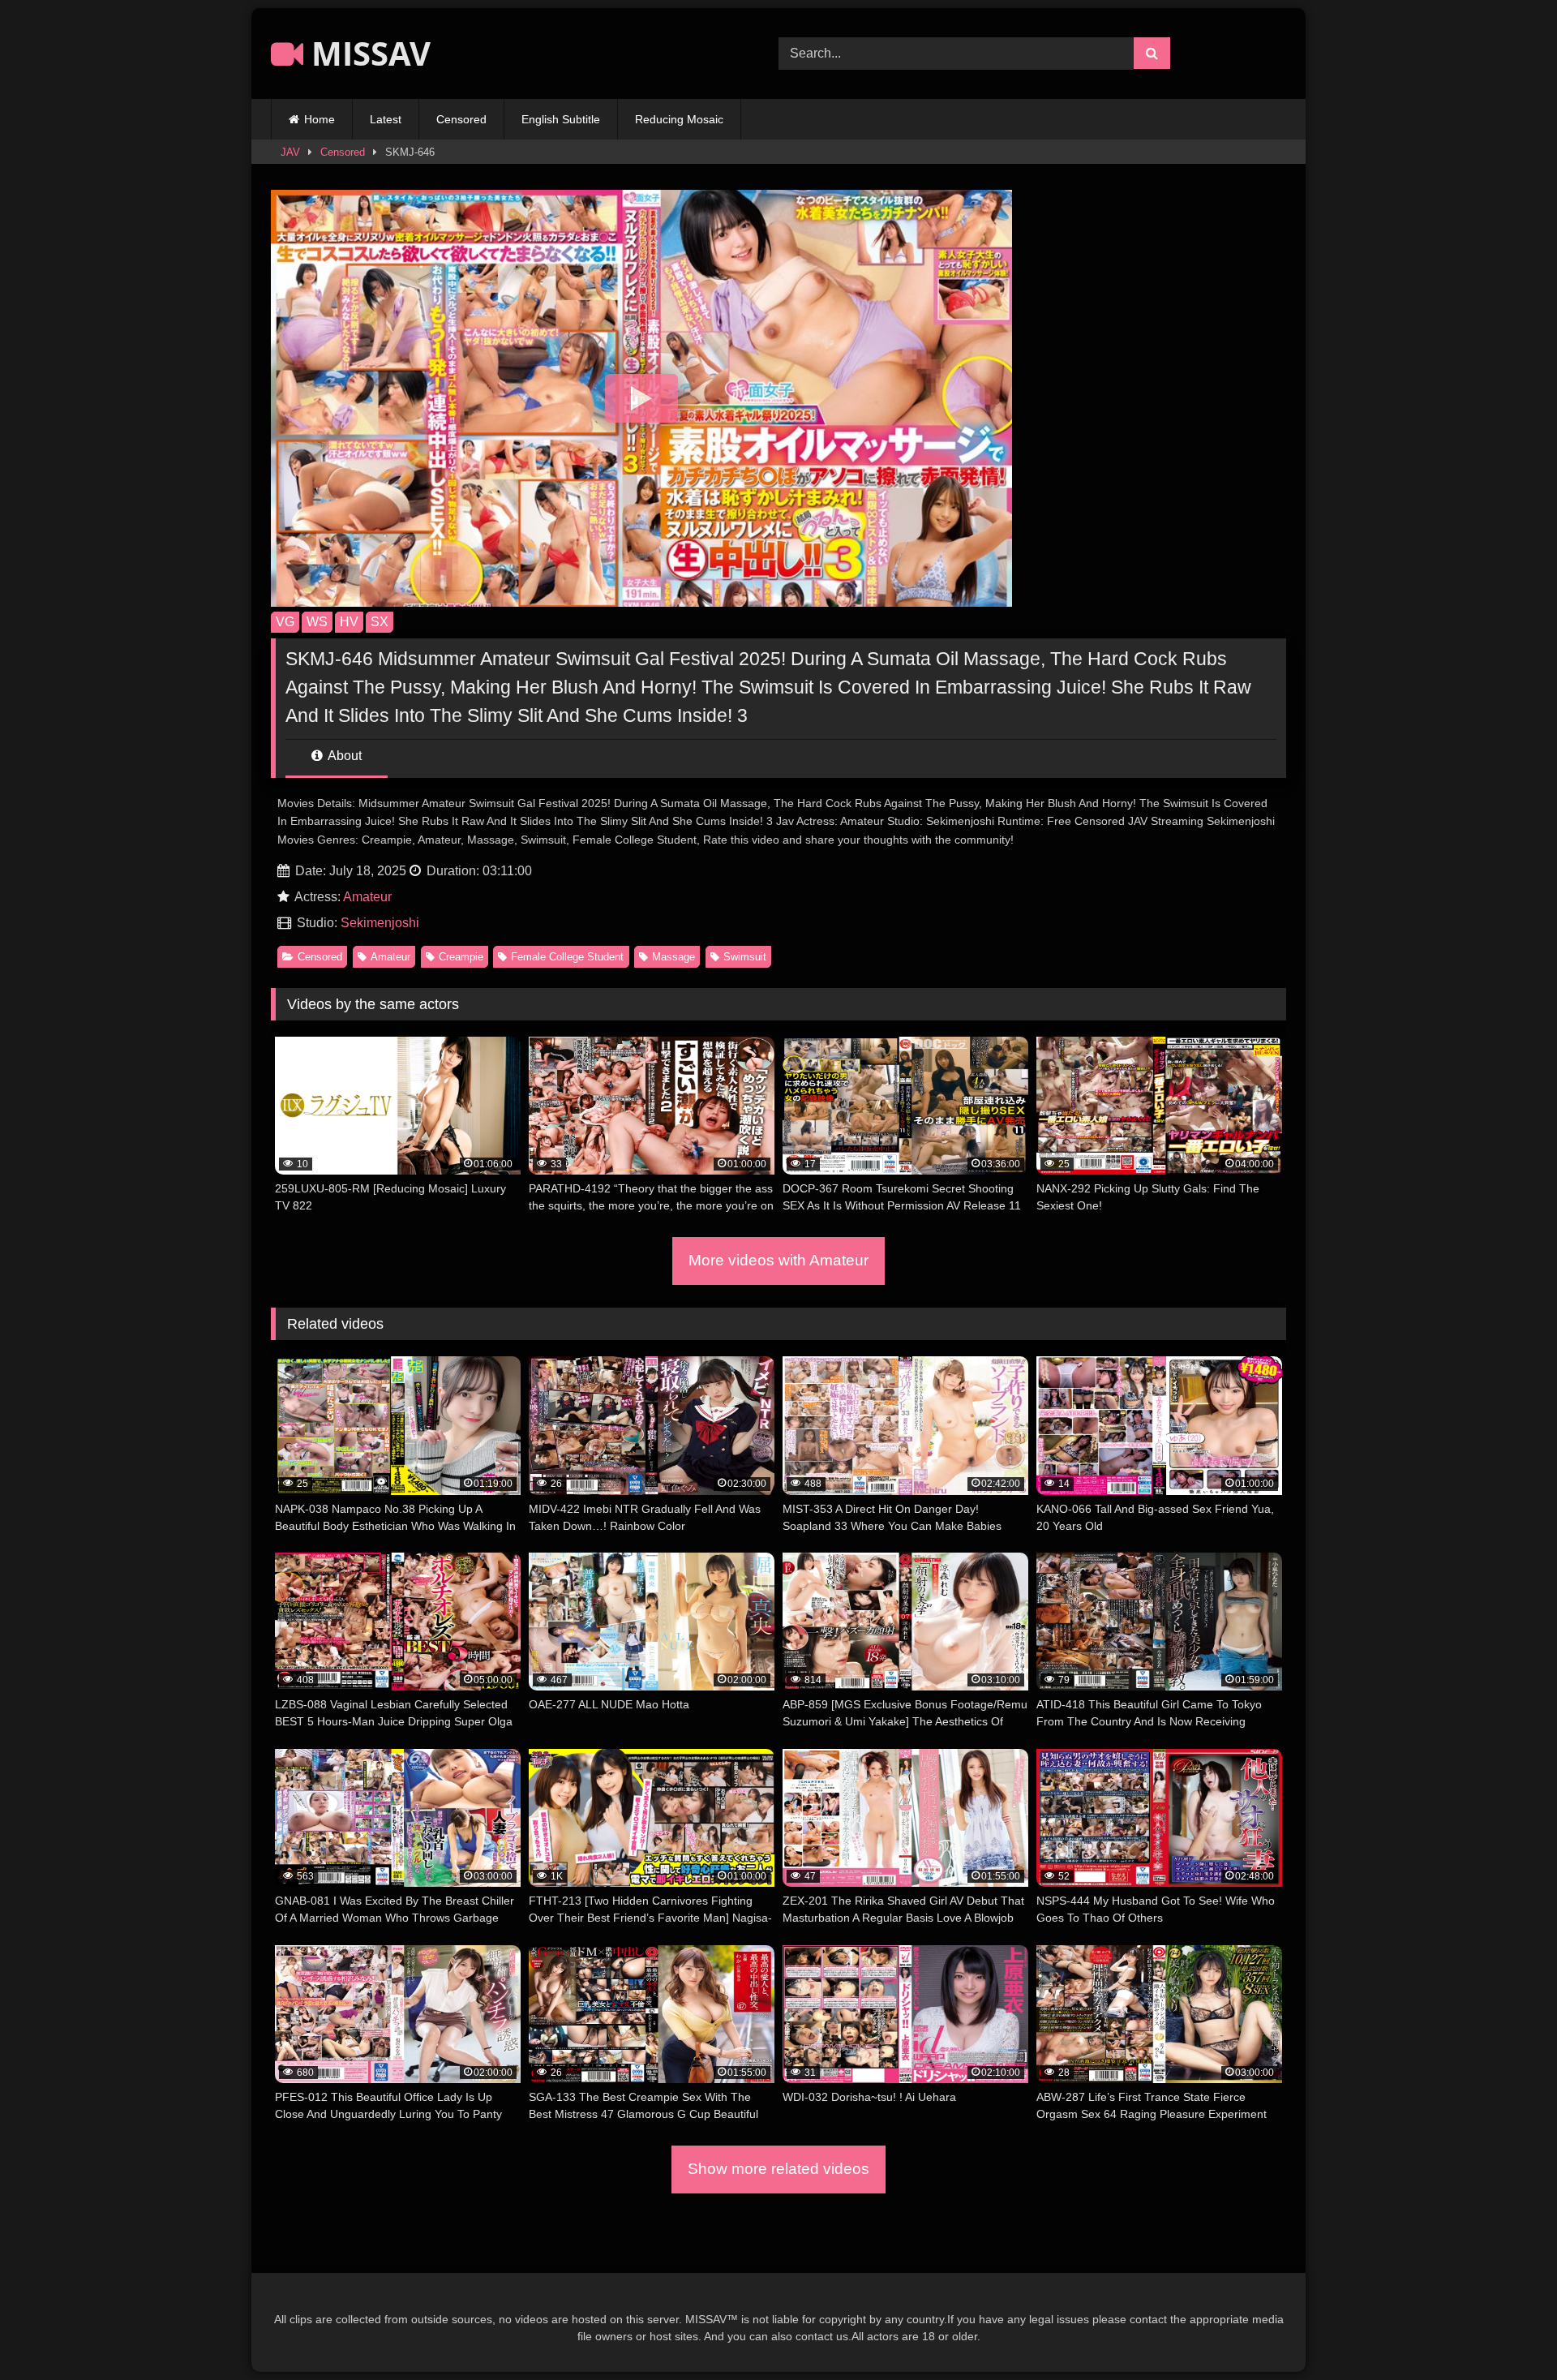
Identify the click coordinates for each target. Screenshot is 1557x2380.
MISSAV (367, 53)
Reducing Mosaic (679, 119)
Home (320, 119)
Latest (386, 119)
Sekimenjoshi (380, 923)
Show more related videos (778, 2169)
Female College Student (567, 957)
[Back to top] (1507, 2332)
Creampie (461, 957)
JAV (290, 152)
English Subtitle (561, 119)
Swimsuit (745, 957)
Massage (673, 957)
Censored (461, 119)
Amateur (367, 897)
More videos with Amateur (778, 1260)
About (343, 756)
